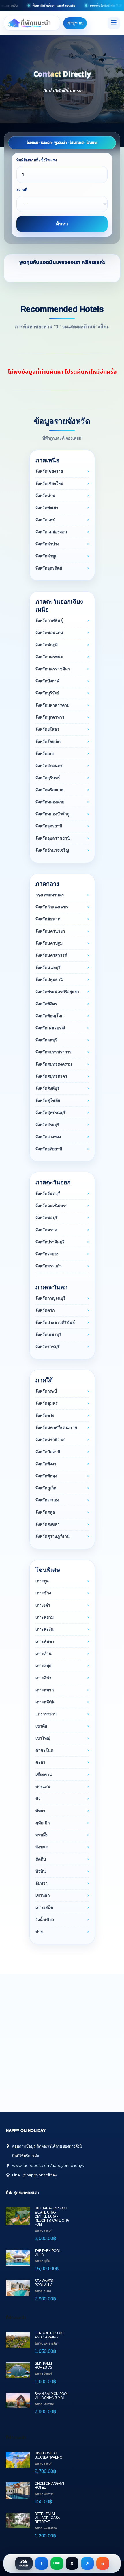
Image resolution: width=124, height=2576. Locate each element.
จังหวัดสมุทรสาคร (51, 1076)
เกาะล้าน (44, 1654)
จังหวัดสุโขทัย (48, 1100)
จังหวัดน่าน (45, 496)
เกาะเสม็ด (44, 1907)
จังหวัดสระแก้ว (49, 1266)
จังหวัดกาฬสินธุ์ (49, 620)
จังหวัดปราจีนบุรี (50, 1242)
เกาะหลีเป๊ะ (45, 1702)
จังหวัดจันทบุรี (48, 1193)
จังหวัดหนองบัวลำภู (52, 814)
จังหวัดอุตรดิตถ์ (49, 568)
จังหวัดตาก (45, 1310)
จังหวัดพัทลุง (46, 1476)
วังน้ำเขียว (45, 1920)
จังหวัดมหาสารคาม (52, 705)
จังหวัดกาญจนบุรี (50, 1298)
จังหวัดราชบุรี (48, 1347)
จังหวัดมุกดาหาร (50, 717)
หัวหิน (41, 1871)
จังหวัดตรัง (45, 1415)
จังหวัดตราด (46, 1230)
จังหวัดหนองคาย (50, 802)
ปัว (38, 1799)
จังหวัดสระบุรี (47, 1125)
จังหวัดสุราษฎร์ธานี (53, 1536)
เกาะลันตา (45, 1641)
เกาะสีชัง (43, 1678)
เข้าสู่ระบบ (75, 23)
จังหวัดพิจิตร (46, 1004)
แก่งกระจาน (46, 1714)
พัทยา (40, 1811)
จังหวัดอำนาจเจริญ (52, 850)
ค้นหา (62, 224)
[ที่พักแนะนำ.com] (32, 23)
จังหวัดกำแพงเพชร (52, 907)
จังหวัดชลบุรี (47, 1218)
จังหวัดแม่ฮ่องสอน (51, 532)
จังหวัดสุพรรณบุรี (51, 1113)
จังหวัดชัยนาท (48, 919)
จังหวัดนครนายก (50, 931)
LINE (57, 2563)
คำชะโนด (44, 1750)
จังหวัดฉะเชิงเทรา (51, 1206)
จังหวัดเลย (45, 753)
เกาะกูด (42, 1581)
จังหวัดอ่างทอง (48, 1137)
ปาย (39, 1932)
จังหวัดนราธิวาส (50, 1440)
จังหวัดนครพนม (49, 657)
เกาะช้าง (43, 1593)
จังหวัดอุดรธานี (49, 826)
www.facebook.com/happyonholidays (48, 2165)
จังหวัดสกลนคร (49, 766)
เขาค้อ (41, 1726)
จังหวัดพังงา (46, 1464)
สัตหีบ (41, 1859)
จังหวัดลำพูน (47, 556)
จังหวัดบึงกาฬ (47, 681)
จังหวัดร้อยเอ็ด (48, 741)
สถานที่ (22, 190)
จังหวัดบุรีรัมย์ (47, 693)
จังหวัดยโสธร (47, 729)
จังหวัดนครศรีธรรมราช (56, 1427)
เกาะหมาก (45, 1690)
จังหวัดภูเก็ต (46, 1488)
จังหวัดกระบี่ (46, 1391)
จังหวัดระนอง (47, 1500)
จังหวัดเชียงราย (49, 471)
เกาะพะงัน (45, 1629)
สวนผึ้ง (42, 1835)
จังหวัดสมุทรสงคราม (54, 1064)
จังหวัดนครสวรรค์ (51, 955)
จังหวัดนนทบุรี (48, 967)
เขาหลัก (43, 1895)
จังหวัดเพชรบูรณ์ (50, 1028)
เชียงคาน (44, 1774)
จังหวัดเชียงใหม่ (49, 483)
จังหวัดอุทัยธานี (49, 1149)
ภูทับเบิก (43, 1823)
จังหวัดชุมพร (47, 1403)
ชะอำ (40, 1762)
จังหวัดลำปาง (47, 544)
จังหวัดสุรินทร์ (48, 778)
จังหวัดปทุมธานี (49, 979)
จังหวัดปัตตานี (48, 1452)
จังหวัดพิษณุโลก (49, 1016)
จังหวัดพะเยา (47, 508)
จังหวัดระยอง (47, 1254)
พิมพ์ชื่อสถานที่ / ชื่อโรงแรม (37, 160)
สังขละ (42, 1847)
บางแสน (43, 1787)
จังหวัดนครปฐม (49, 943)
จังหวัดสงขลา (48, 1524)
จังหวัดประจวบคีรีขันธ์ (55, 1322)
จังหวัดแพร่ (45, 520)
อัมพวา (42, 1883)
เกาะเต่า (43, 1605)
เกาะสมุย (43, 1666)
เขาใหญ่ (43, 1738)
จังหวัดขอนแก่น (49, 633)
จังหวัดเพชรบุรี (48, 1334)
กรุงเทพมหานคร (50, 895)
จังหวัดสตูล (45, 1512)
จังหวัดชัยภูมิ (47, 645)
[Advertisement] (62, 2036)
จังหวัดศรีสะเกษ (49, 790)
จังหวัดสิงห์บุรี (47, 1088)
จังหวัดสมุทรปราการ (53, 1052)
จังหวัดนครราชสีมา (53, 669)
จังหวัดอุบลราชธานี (53, 838)
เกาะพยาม (45, 1617)
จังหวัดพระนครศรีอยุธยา (57, 992)
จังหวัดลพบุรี (46, 1040)
